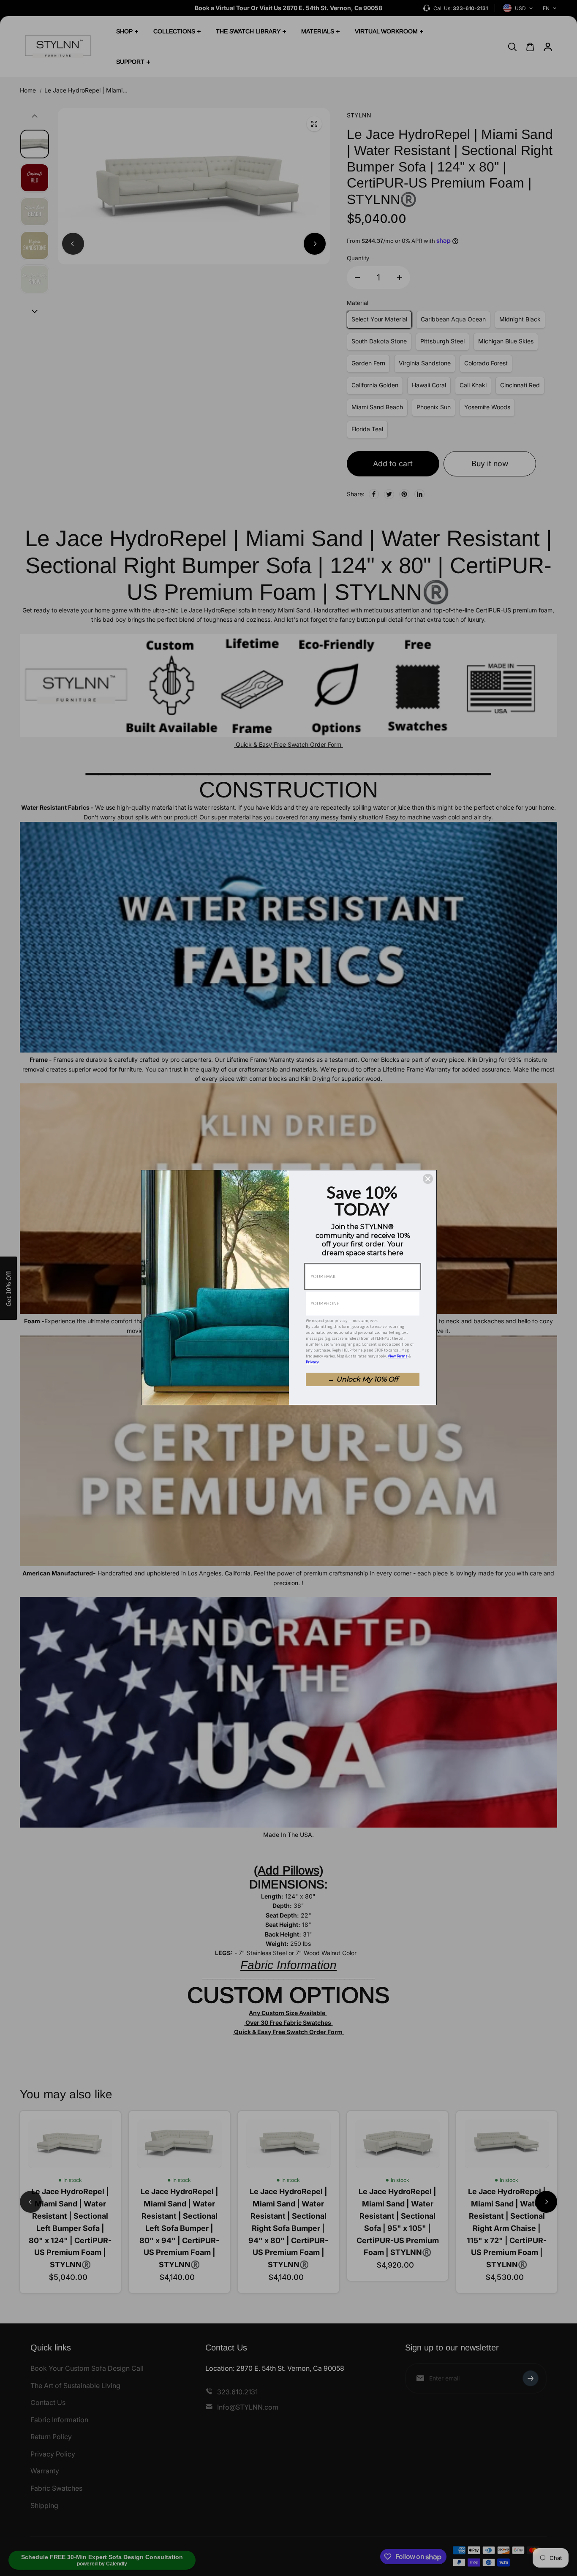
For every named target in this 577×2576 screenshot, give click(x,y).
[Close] (428, 1179)
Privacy (312, 1362)
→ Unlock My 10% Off (363, 1379)
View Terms (398, 1356)
